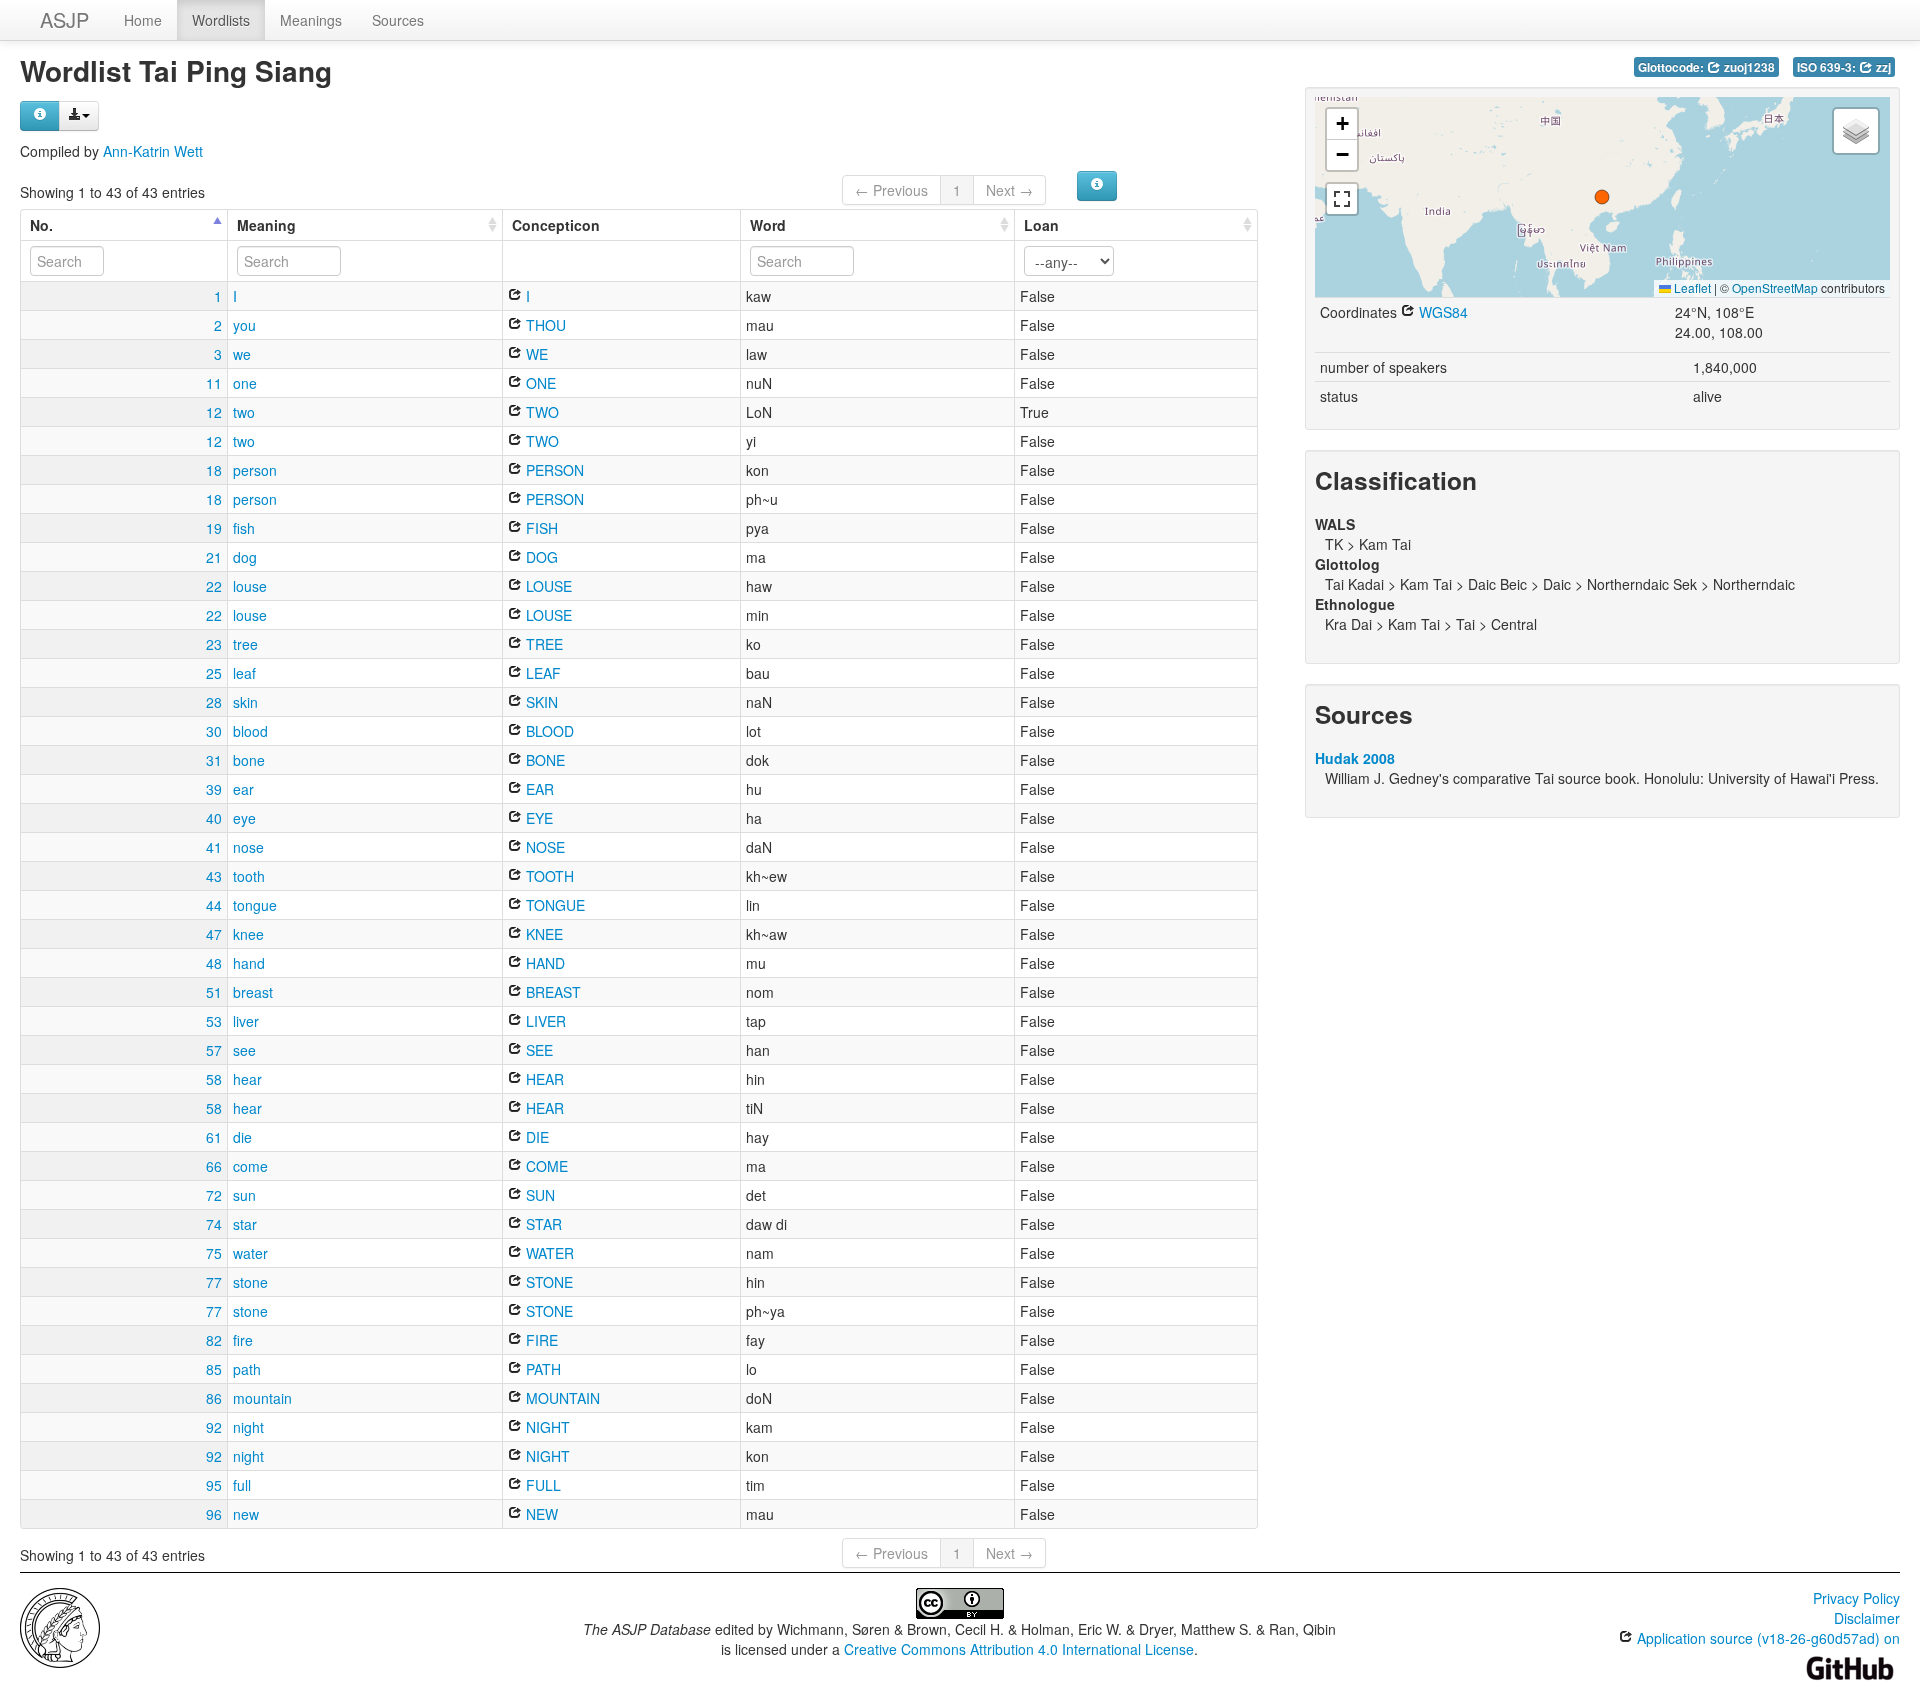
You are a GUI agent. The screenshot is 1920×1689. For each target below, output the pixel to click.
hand (249, 963)
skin (245, 702)
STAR (542, 1224)
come (250, 1166)
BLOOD (548, 731)
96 (214, 1514)
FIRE (540, 1340)
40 (214, 818)
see (244, 1050)
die (242, 1137)
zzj (1882, 67)
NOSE (543, 847)
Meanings (311, 20)
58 (214, 1079)
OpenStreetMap (1775, 287)
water (250, 1253)
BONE (543, 760)
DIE (535, 1137)
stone (250, 1282)
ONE (539, 383)
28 (214, 702)
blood (250, 731)
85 (214, 1369)
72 (214, 1195)
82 (214, 1340)
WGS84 (1441, 312)
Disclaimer (1867, 1618)
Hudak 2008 (1355, 758)
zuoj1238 (1748, 67)
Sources (398, 20)
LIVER (544, 1021)
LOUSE (547, 586)
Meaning (266, 225)
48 (214, 963)
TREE (542, 644)
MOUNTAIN (561, 1398)
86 (214, 1398)
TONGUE (553, 905)
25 (214, 673)
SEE (537, 1050)
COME (545, 1166)
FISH (540, 528)
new (246, 1514)
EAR (538, 789)
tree (245, 644)
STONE (547, 1282)
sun (244, 1195)
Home (143, 20)
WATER (548, 1253)
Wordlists (221, 20)
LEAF (541, 673)
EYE (537, 818)
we (242, 354)
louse (250, 586)
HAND (543, 963)
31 (214, 760)
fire (243, 1340)
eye (244, 818)
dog (245, 557)
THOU (544, 325)
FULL (541, 1485)
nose (248, 847)
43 (214, 876)
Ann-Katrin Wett (153, 151)
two (244, 412)
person (255, 470)
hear (247, 1079)
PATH (541, 1369)
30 (214, 731)
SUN (538, 1195)
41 (214, 847)
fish (244, 528)
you (244, 325)
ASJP (64, 19)
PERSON (553, 470)
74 (214, 1224)
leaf (244, 673)
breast (253, 992)
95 (214, 1485)
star (245, 1224)
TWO (540, 412)
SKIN (540, 702)
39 (214, 789)
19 (214, 528)
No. (41, 225)
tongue (255, 905)
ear (243, 789)
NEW (540, 1514)
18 (214, 470)
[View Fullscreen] (1342, 199)
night (248, 1427)
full (242, 1485)
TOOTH (548, 876)
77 (214, 1282)
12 (214, 412)
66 (214, 1166)
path (247, 1369)
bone (249, 760)
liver (246, 1021)
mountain (262, 1398)
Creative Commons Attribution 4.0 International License (1019, 1649)
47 (214, 934)
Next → (1009, 190)
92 (214, 1427)
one (245, 383)
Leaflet (1691, 287)
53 (214, 1021)
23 (214, 644)
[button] (1602, 197)
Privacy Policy (1856, 1598)
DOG (540, 557)
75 (214, 1253)
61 (214, 1137)
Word (768, 225)
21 (214, 557)
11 (214, 383)
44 (214, 905)
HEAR (543, 1079)
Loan (1041, 225)
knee (248, 934)
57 (214, 1050)
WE (535, 354)
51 (214, 992)
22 (214, 586)
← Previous (891, 190)
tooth (249, 876)
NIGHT (546, 1427)
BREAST (551, 992)
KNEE (542, 934)
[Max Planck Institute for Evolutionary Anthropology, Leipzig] (60, 1626)
